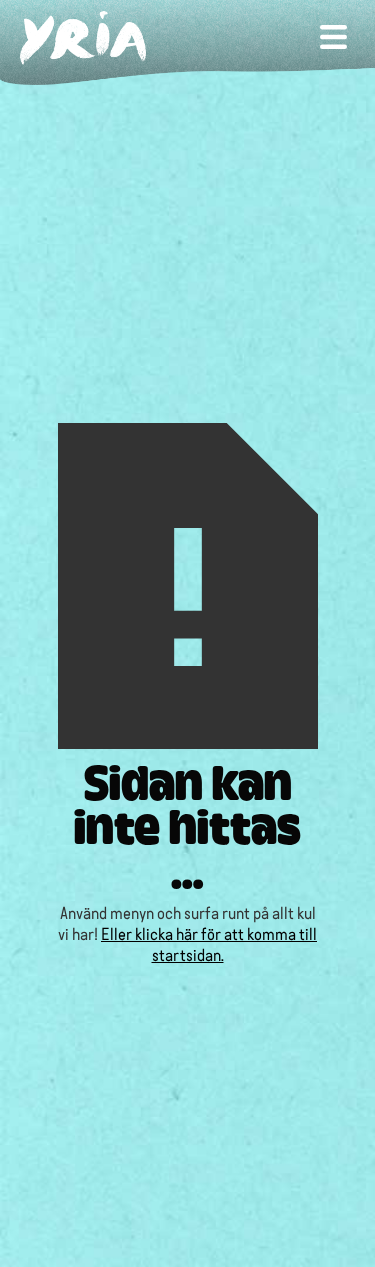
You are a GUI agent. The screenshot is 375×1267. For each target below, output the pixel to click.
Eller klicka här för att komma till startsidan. (209, 943)
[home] (105, 38)
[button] (333, 39)
